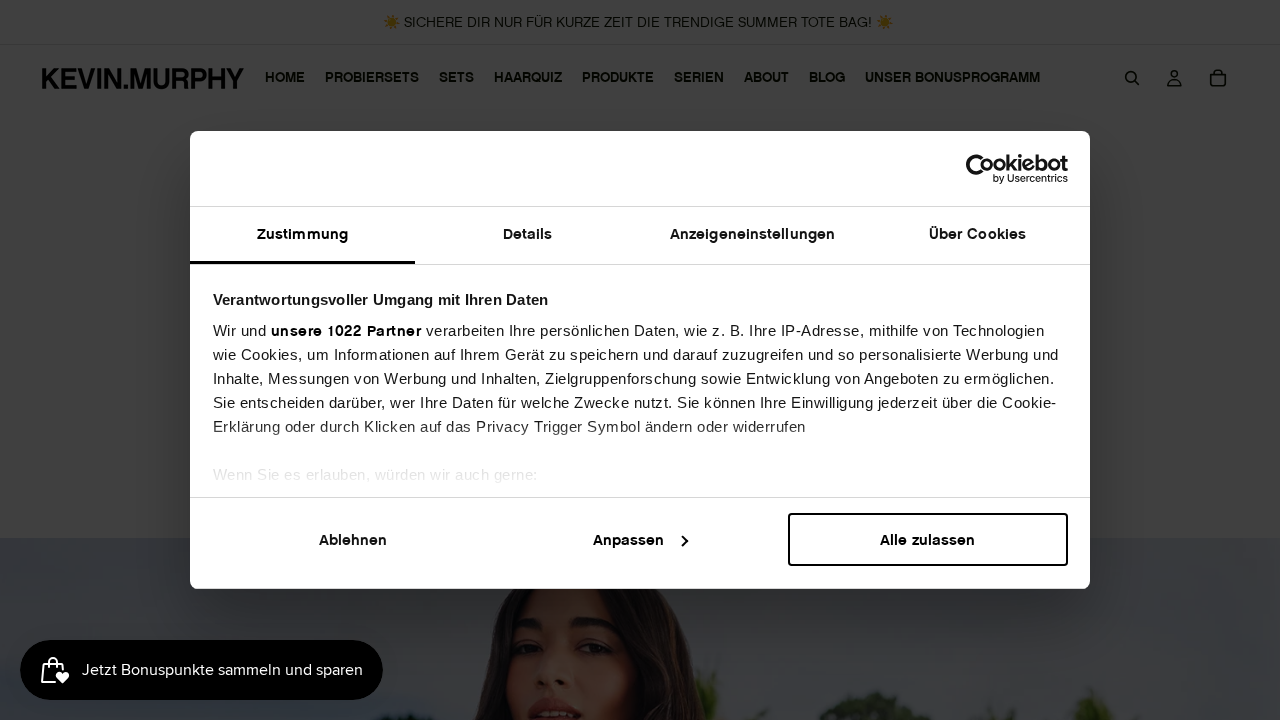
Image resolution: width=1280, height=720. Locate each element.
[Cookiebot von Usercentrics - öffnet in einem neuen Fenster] (980, 169)
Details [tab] (528, 233)
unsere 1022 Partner (346, 330)
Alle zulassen (927, 539)
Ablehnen (353, 539)
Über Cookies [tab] (977, 233)
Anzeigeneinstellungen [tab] (752, 233)
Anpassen (628, 539)
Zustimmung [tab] (302, 233)
